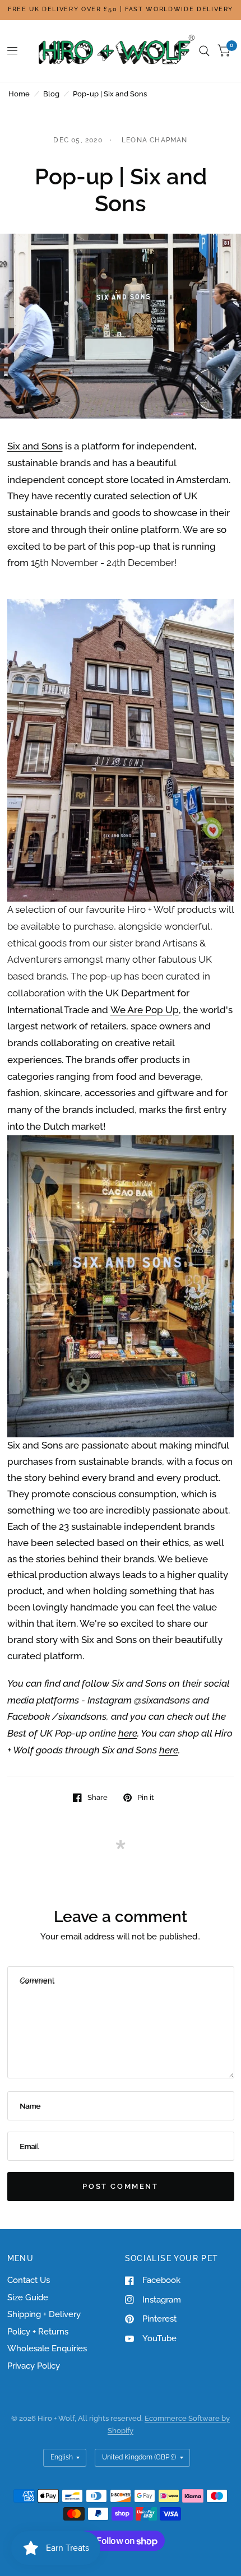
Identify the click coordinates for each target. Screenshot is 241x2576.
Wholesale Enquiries (47, 2348)
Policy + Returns (38, 2332)
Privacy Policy (34, 2366)
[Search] (204, 51)
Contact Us (29, 2280)
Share (98, 1797)
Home (19, 94)
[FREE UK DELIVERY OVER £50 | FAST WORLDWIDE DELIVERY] (121, 10)
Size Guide (28, 2297)
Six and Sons (35, 446)
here (128, 1733)
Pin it (146, 1797)
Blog (51, 94)
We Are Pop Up (145, 1010)
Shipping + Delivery (44, 2314)
